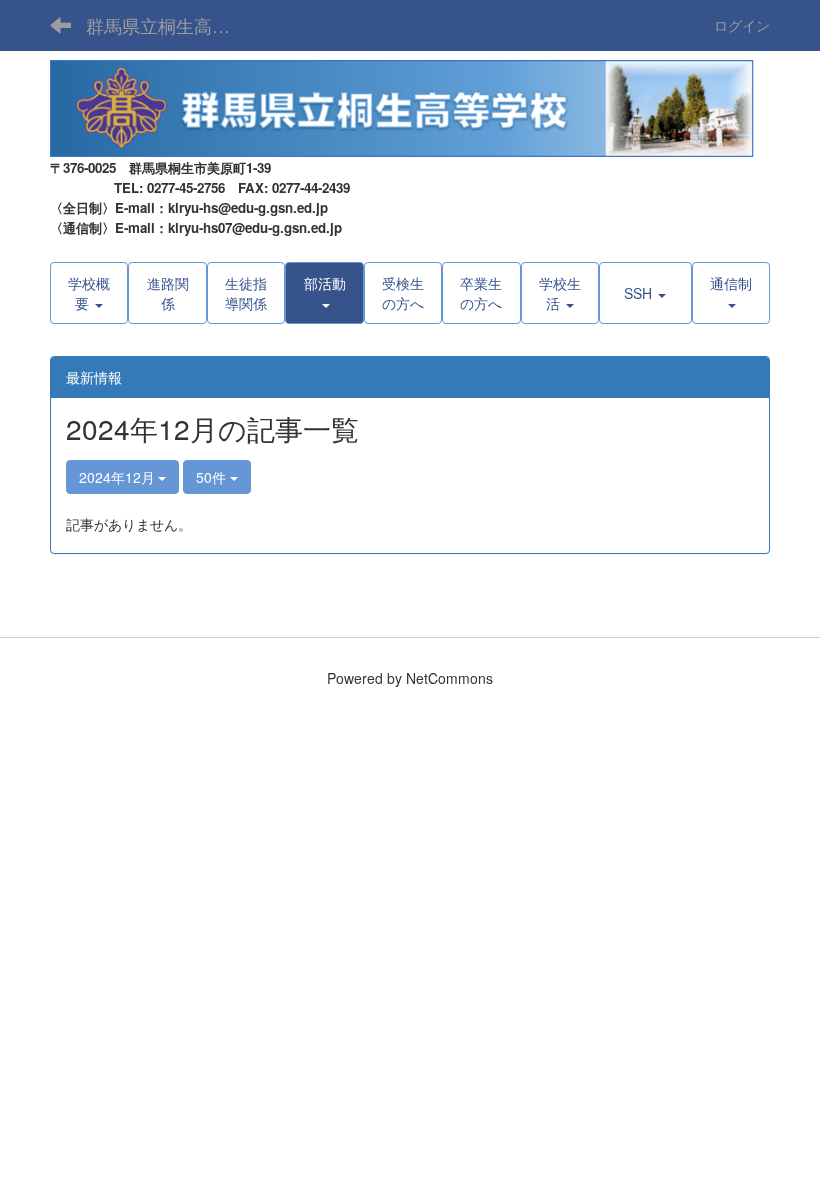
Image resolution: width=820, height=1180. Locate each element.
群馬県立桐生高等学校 (170, 25)
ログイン (742, 25)
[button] (324, 293)
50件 (213, 477)
